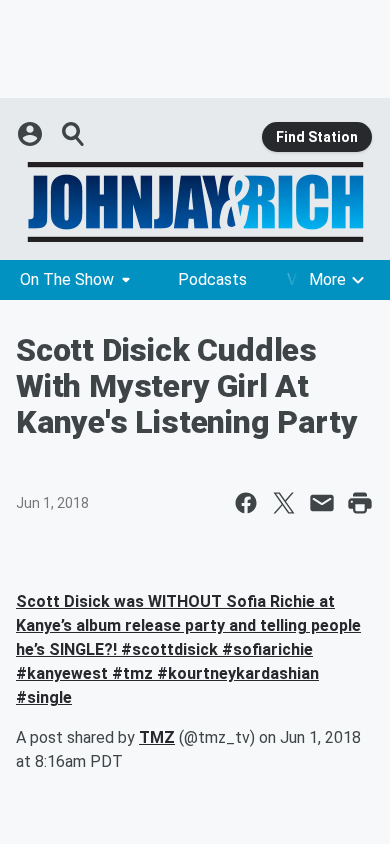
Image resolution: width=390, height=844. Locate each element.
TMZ (157, 737)
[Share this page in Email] (322, 503)
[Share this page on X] (284, 503)
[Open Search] (74, 134)
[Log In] (32, 134)
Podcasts (212, 279)
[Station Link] (195, 202)
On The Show (67, 279)
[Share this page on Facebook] (246, 503)
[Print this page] (360, 503)
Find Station (317, 137)
